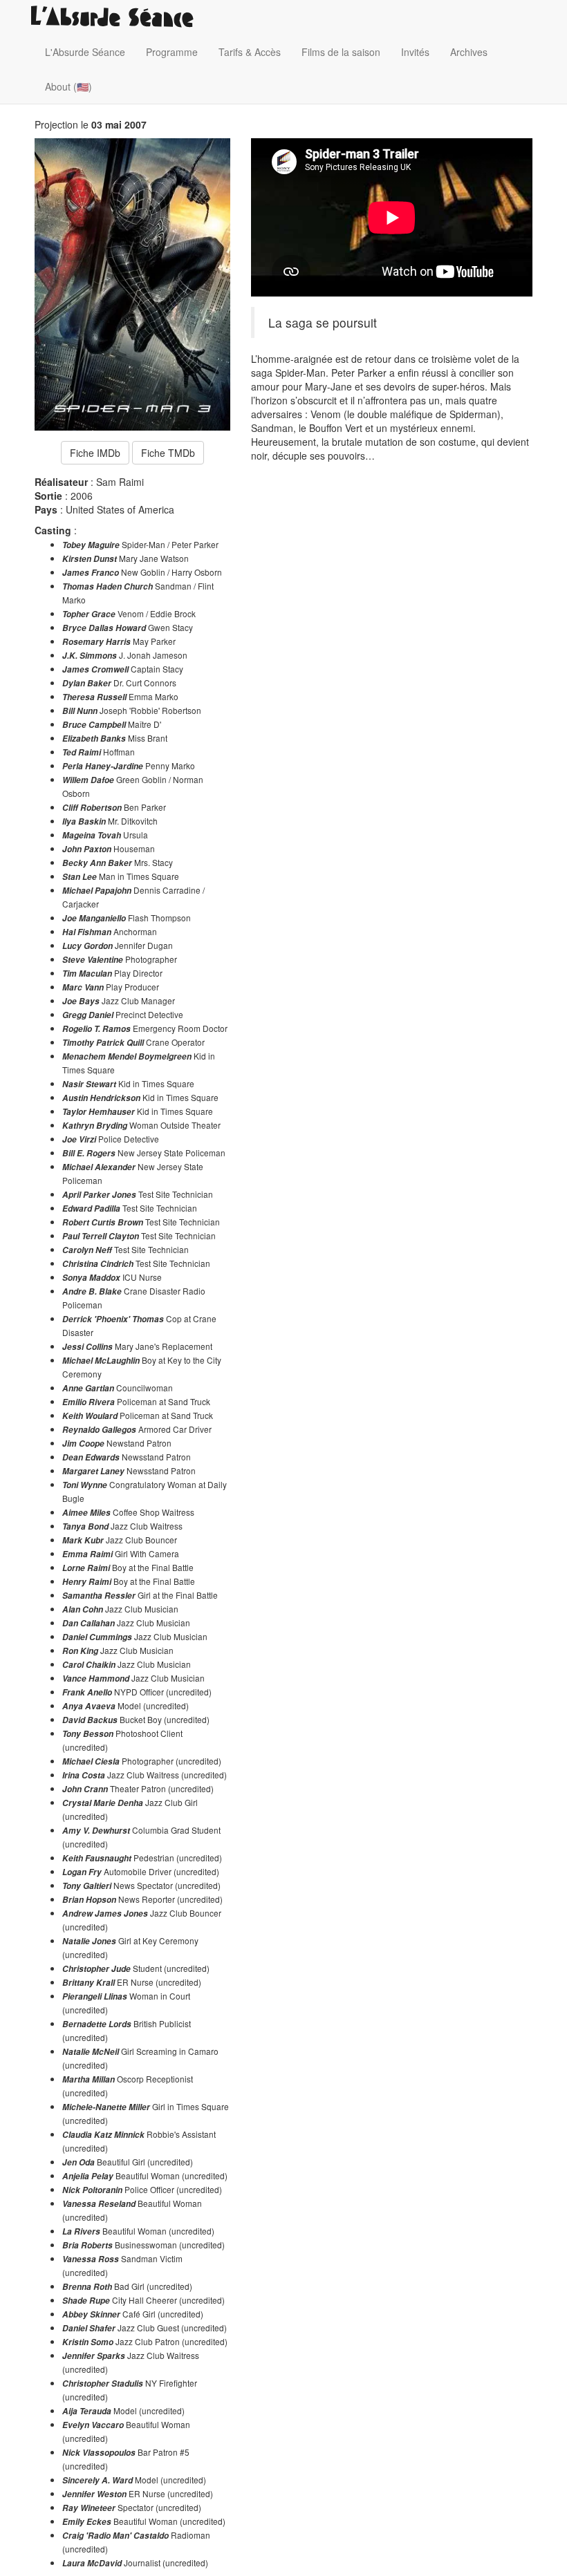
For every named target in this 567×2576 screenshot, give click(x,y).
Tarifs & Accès (250, 52)
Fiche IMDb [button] (95, 453)
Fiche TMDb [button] (168, 453)
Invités (415, 52)
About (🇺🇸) (68, 86)
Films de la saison (341, 52)
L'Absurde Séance (85, 52)
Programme (172, 52)
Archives (469, 52)
